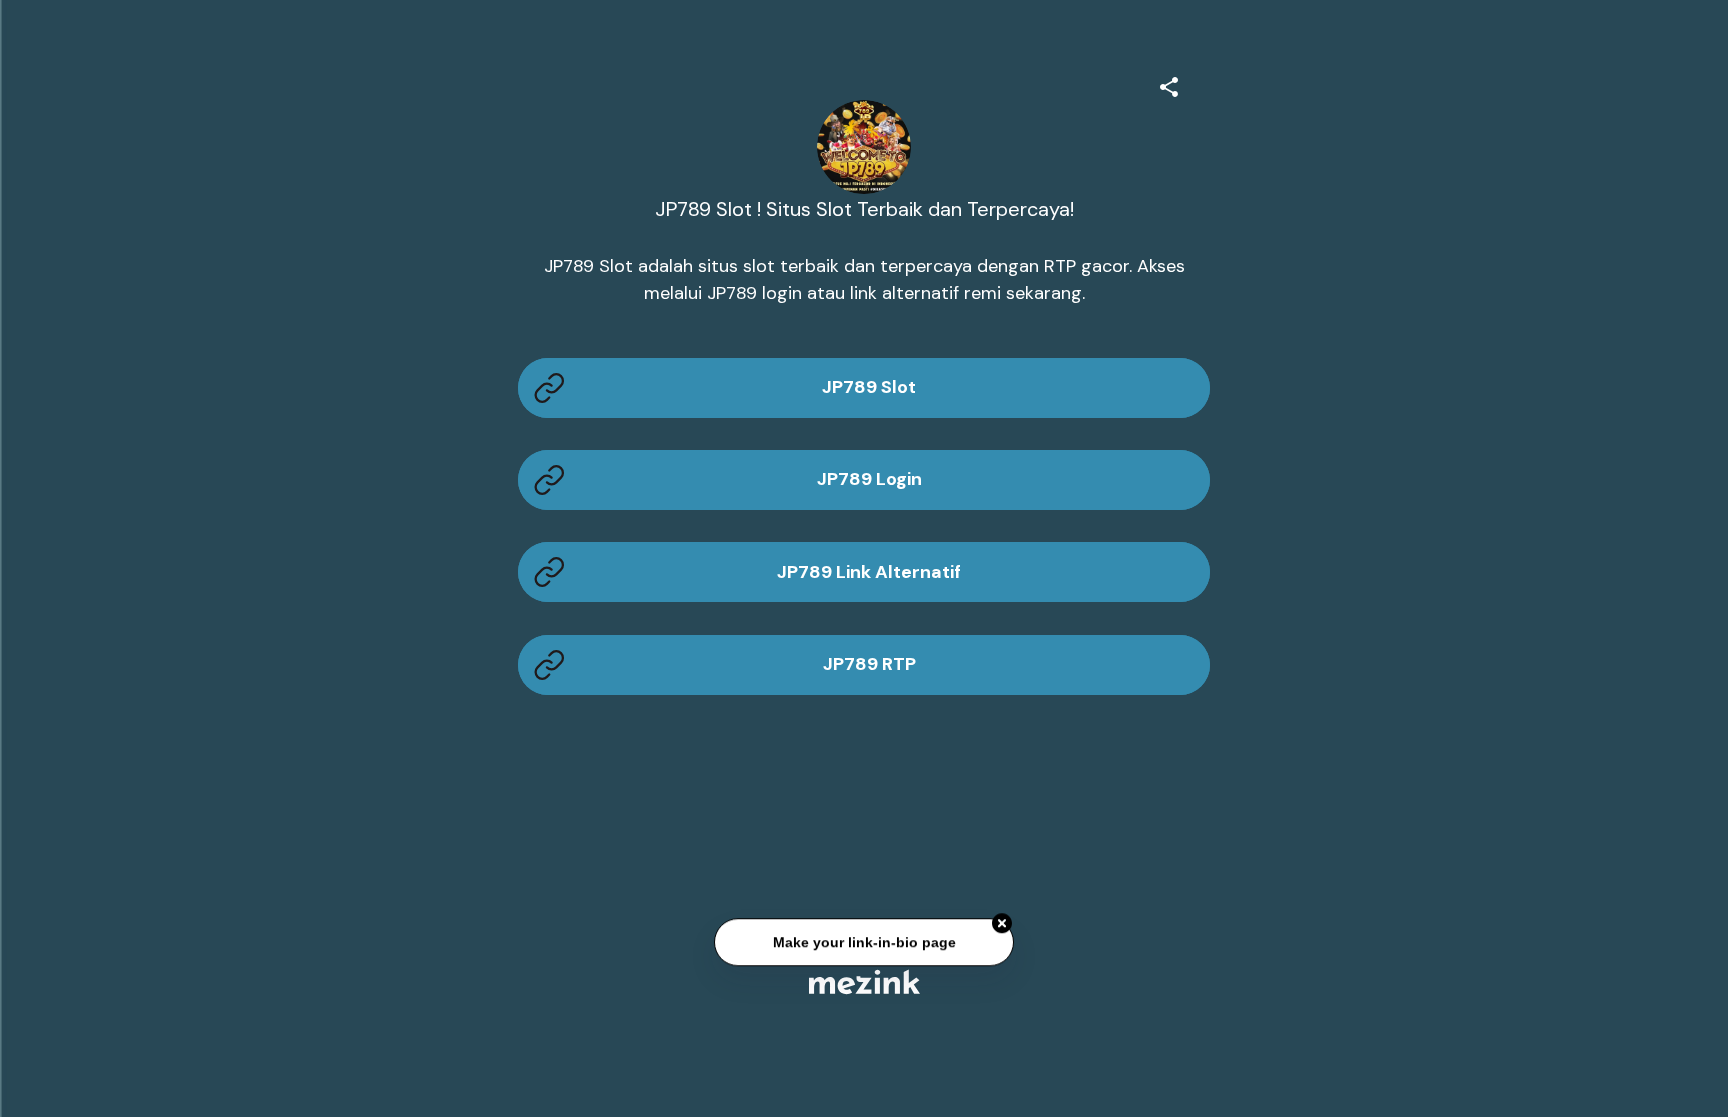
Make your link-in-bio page (863, 943)
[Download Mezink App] (864, 981)
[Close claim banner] (1002, 925)
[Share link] (1169, 84)
